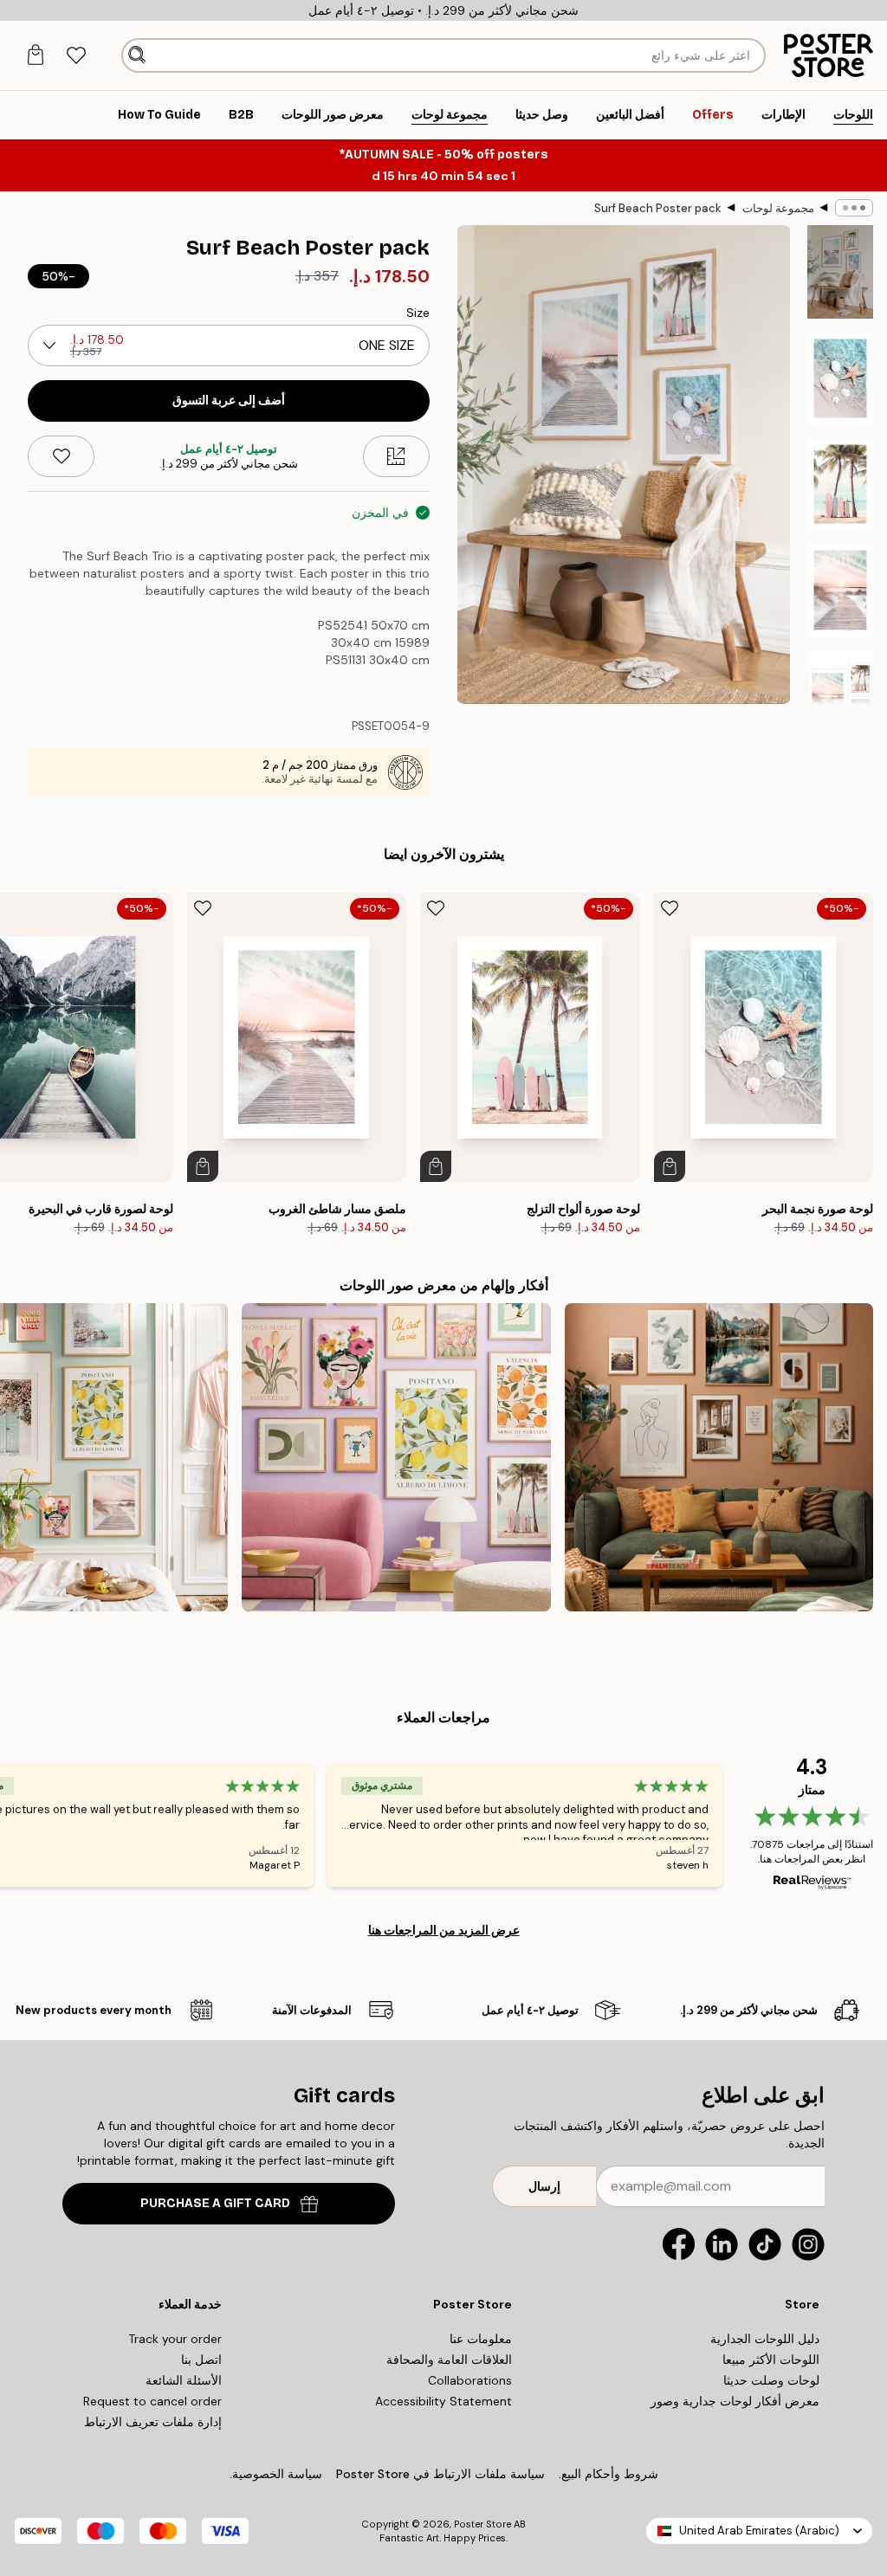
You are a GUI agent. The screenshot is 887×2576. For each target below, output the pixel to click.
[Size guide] (396, 456)
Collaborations (470, 2380)
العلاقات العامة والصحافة (449, 2360)
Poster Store (482, 2524)
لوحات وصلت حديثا (771, 2380)
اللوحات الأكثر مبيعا (771, 2360)
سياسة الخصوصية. (276, 2474)
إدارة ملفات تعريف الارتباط (153, 2422)
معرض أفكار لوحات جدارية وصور (735, 2401)
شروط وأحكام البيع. (609, 2474)
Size (418, 313)
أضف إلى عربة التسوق (229, 400)
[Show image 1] (840, 272)
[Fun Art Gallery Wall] (396, 1457)
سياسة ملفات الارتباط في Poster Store (440, 2474)
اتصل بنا (201, 2360)
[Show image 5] (840, 696)
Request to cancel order (152, 2401)
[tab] (76, 56)
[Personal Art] (719, 1457)
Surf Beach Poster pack (658, 208)
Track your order (175, 2339)
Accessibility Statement (443, 2401)
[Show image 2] (840, 378)
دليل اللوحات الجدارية (765, 2339)
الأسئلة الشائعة (184, 2380)
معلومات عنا (481, 2339)
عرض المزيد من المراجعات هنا (444, 1930)
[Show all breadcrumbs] (854, 208)
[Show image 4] (840, 590)
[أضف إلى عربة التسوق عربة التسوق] (670, 1166)
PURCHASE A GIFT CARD (215, 2203)
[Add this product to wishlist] (61, 456)
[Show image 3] (840, 484)
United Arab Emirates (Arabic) (759, 2531)
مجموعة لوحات (778, 208)
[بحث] (137, 55)
